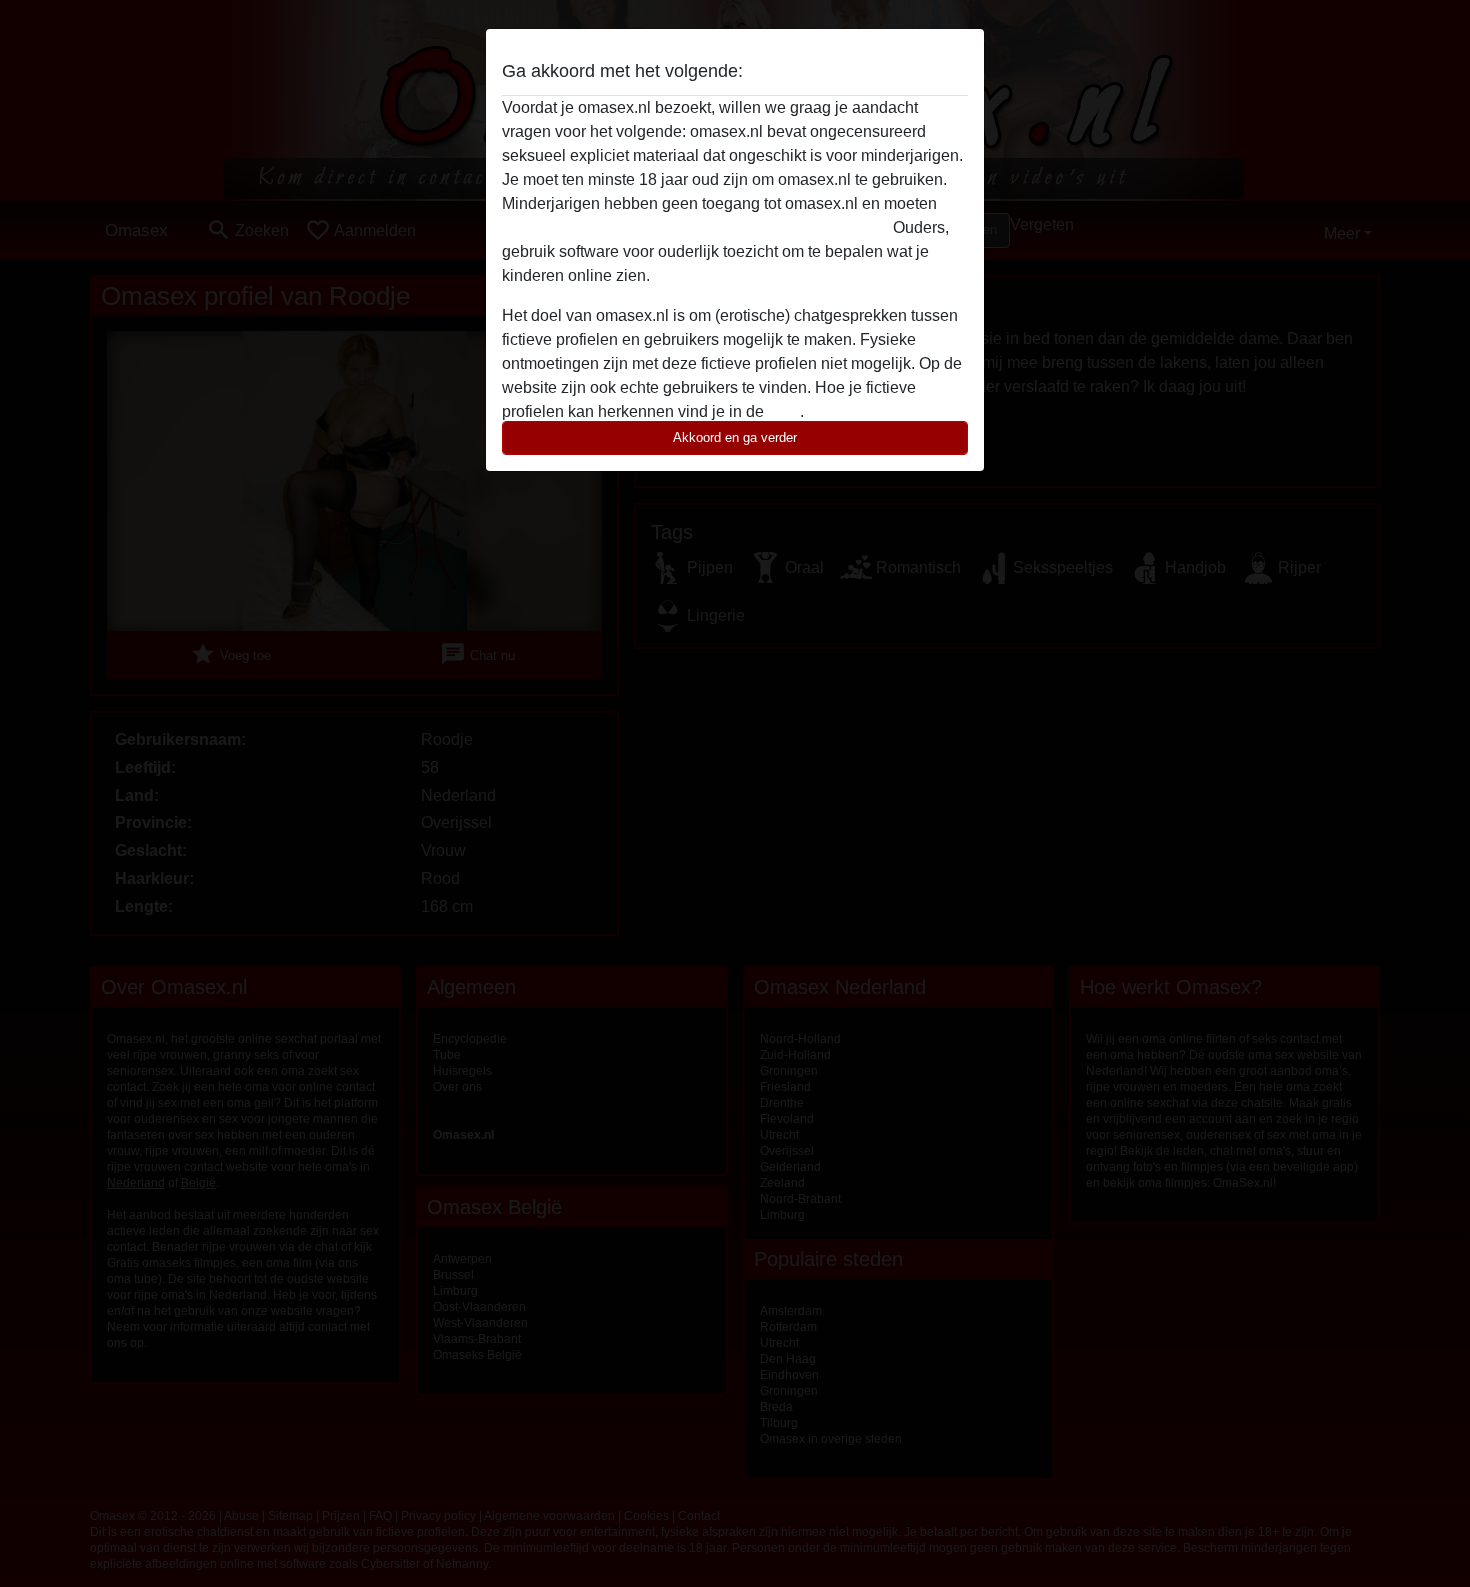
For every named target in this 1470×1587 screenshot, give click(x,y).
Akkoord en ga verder (735, 437)
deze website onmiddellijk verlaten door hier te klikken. (695, 227)
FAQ (784, 411)
